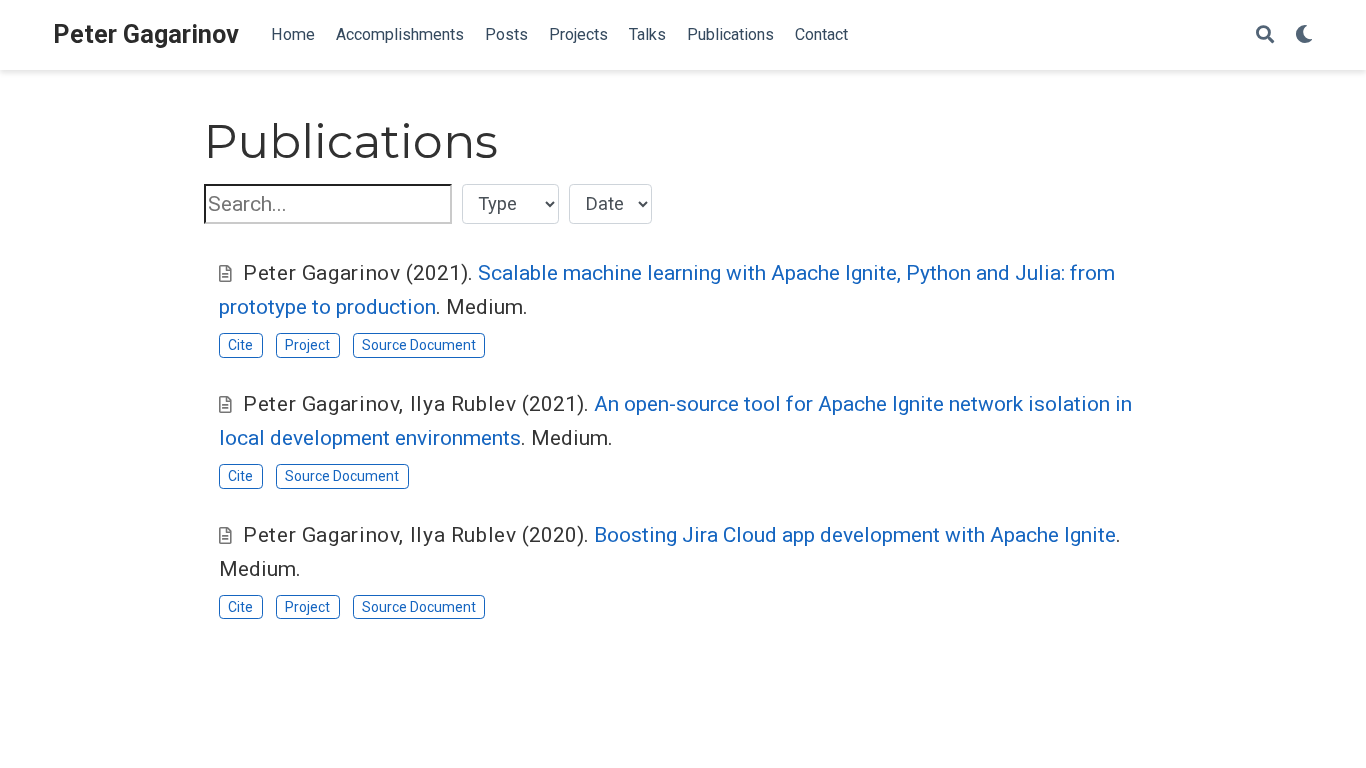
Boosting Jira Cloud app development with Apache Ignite (855, 535)
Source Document (419, 345)
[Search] (1265, 35)
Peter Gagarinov (146, 34)
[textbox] (328, 204)
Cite (240, 345)
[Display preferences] (1304, 35)
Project (307, 345)
